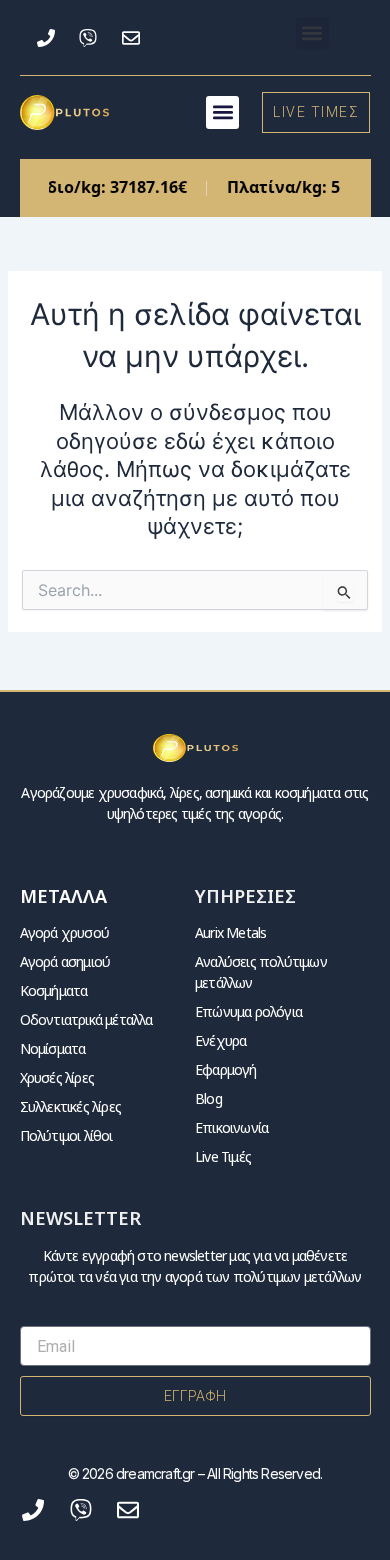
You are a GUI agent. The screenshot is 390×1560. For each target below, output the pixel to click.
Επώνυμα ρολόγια (248, 1011)
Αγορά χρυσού (64, 932)
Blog (208, 1098)
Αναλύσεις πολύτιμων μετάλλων (261, 972)
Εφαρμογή (226, 1069)
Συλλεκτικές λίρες (70, 1106)
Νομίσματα (53, 1048)
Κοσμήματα (54, 990)
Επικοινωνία (231, 1127)
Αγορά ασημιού (65, 961)
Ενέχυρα (220, 1040)
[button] (312, 33)
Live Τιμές (223, 1156)
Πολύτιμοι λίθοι (66, 1135)
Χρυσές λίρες (57, 1077)
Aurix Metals (230, 932)
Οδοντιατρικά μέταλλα (86, 1019)
